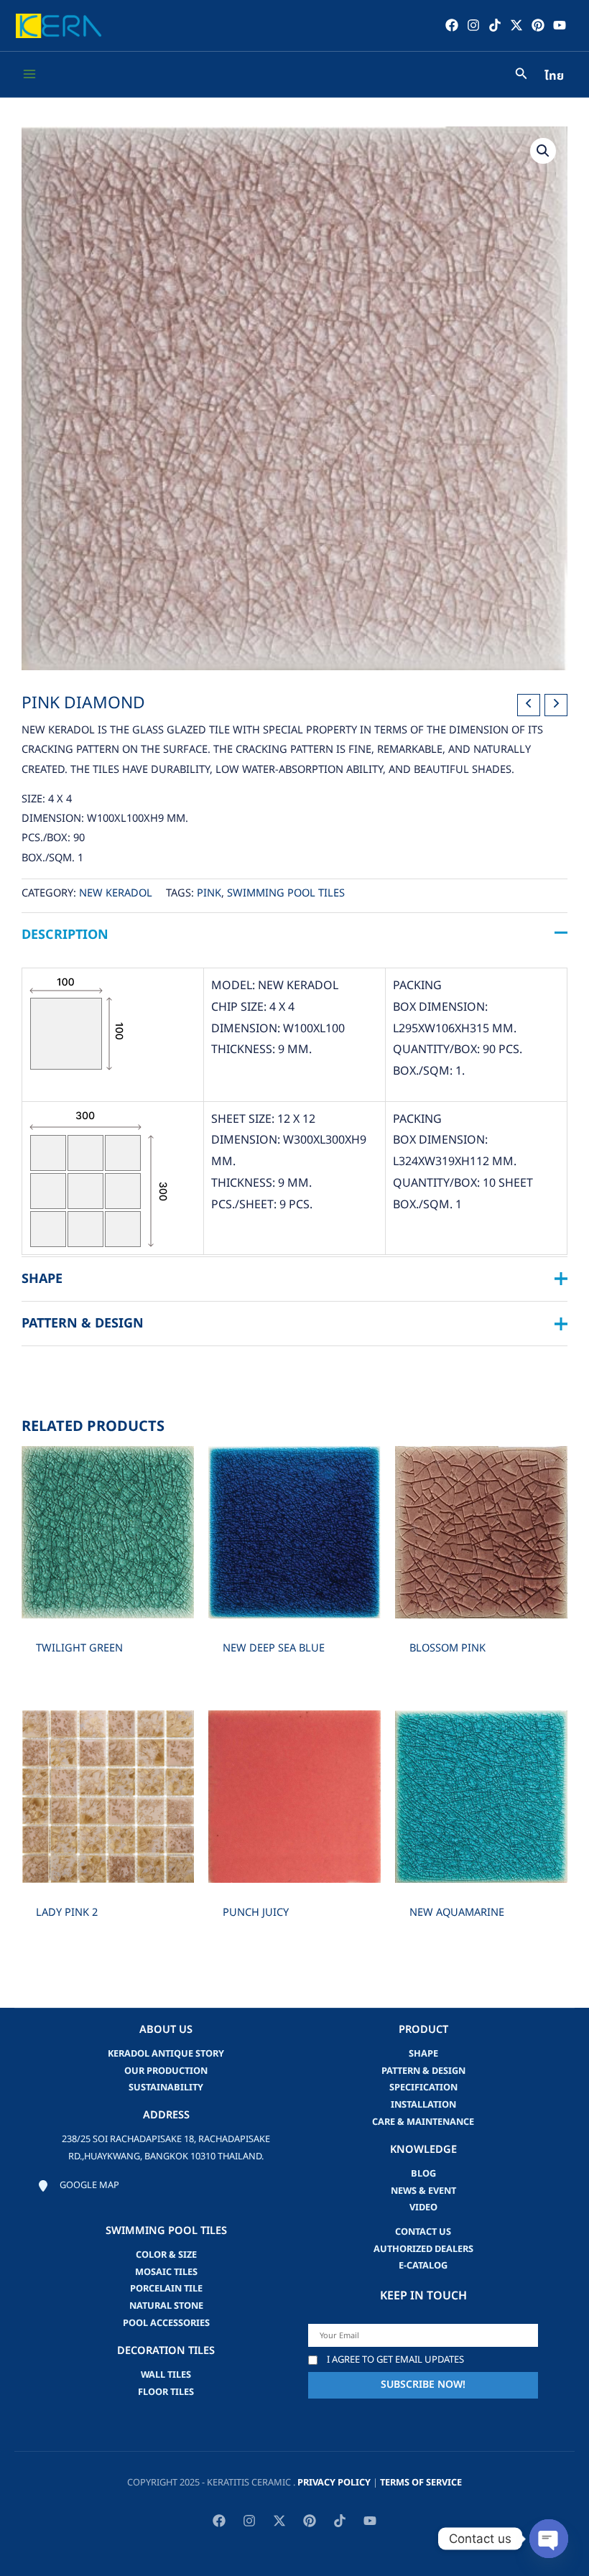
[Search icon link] (521, 76)
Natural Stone (166, 2306)
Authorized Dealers (423, 2249)
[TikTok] (495, 25)
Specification (423, 2088)
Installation (423, 2105)
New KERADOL (116, 894)
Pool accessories (166, 2323)
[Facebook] (452, 25)
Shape (423, 2054)
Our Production (166, 2071)
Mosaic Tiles (166, 2272)
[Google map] (78, 2186)
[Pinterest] (538, 25)
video (423, 2207)
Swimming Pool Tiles (286, 894)
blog (423, 2174)
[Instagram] (473, 25)
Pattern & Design (423, 2071)
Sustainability (166, 2088)
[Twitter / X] (516, 25)
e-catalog (423, 2266)
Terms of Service (421, 2483)
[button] (543, 151)
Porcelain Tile (166, 2289)
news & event (423, 2191)
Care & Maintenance (423, 2122)
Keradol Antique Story (166, 2054)
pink (209, 894)
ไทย (554, 76)
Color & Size (166, 2255)
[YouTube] (560, 25)
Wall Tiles (166, 2375)
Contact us (423, 2232)
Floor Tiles (166, 2392)
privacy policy (334, 2483)
